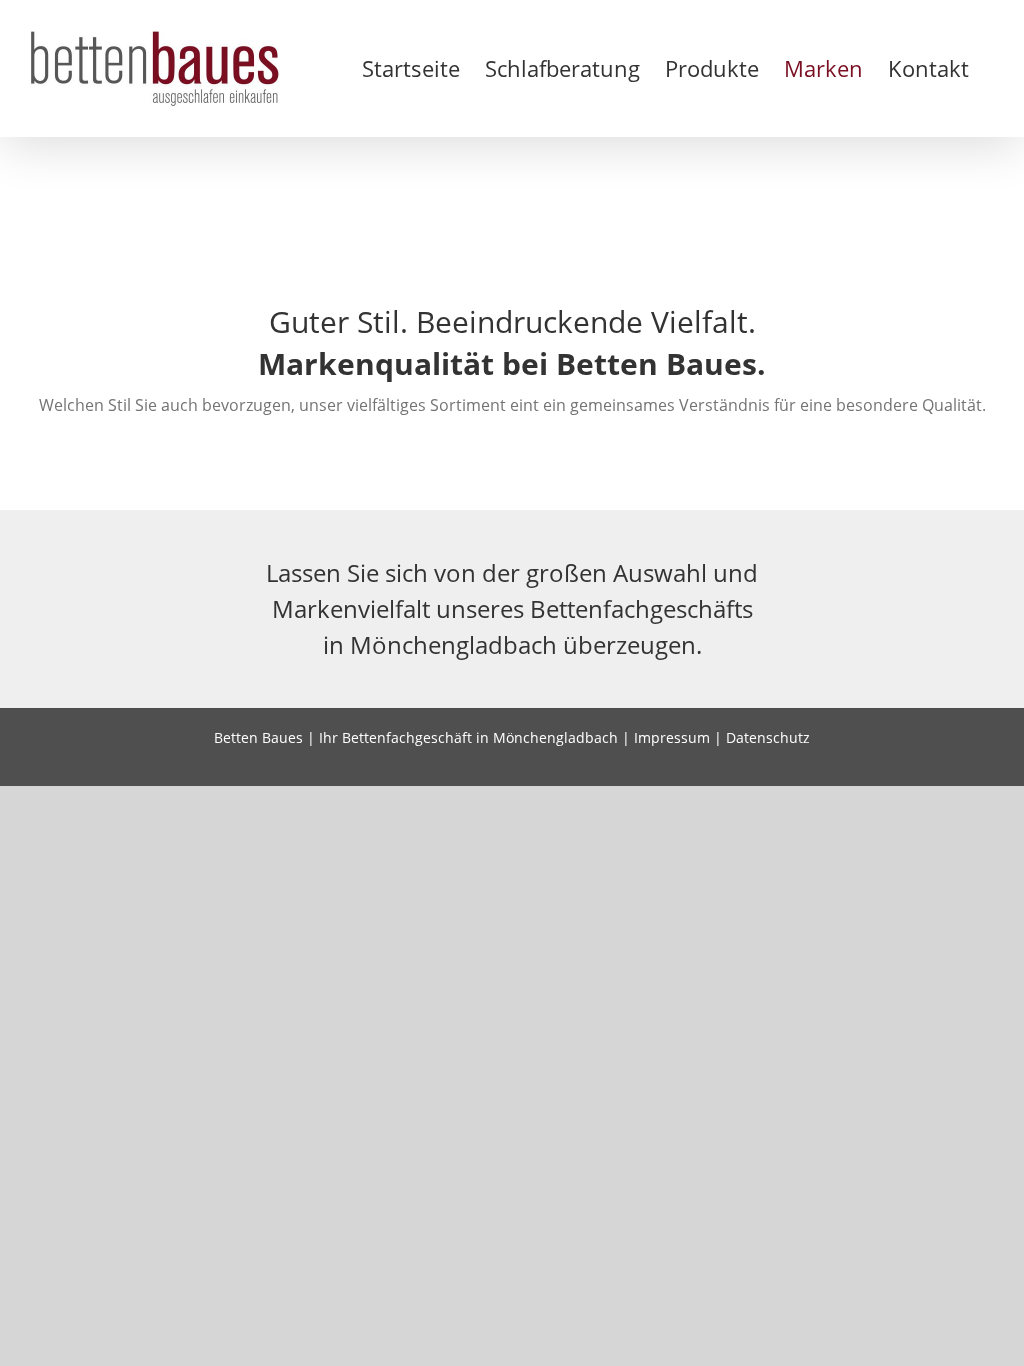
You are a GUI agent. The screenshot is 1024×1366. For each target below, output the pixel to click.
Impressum (672, 737)
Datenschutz (768, 737)
